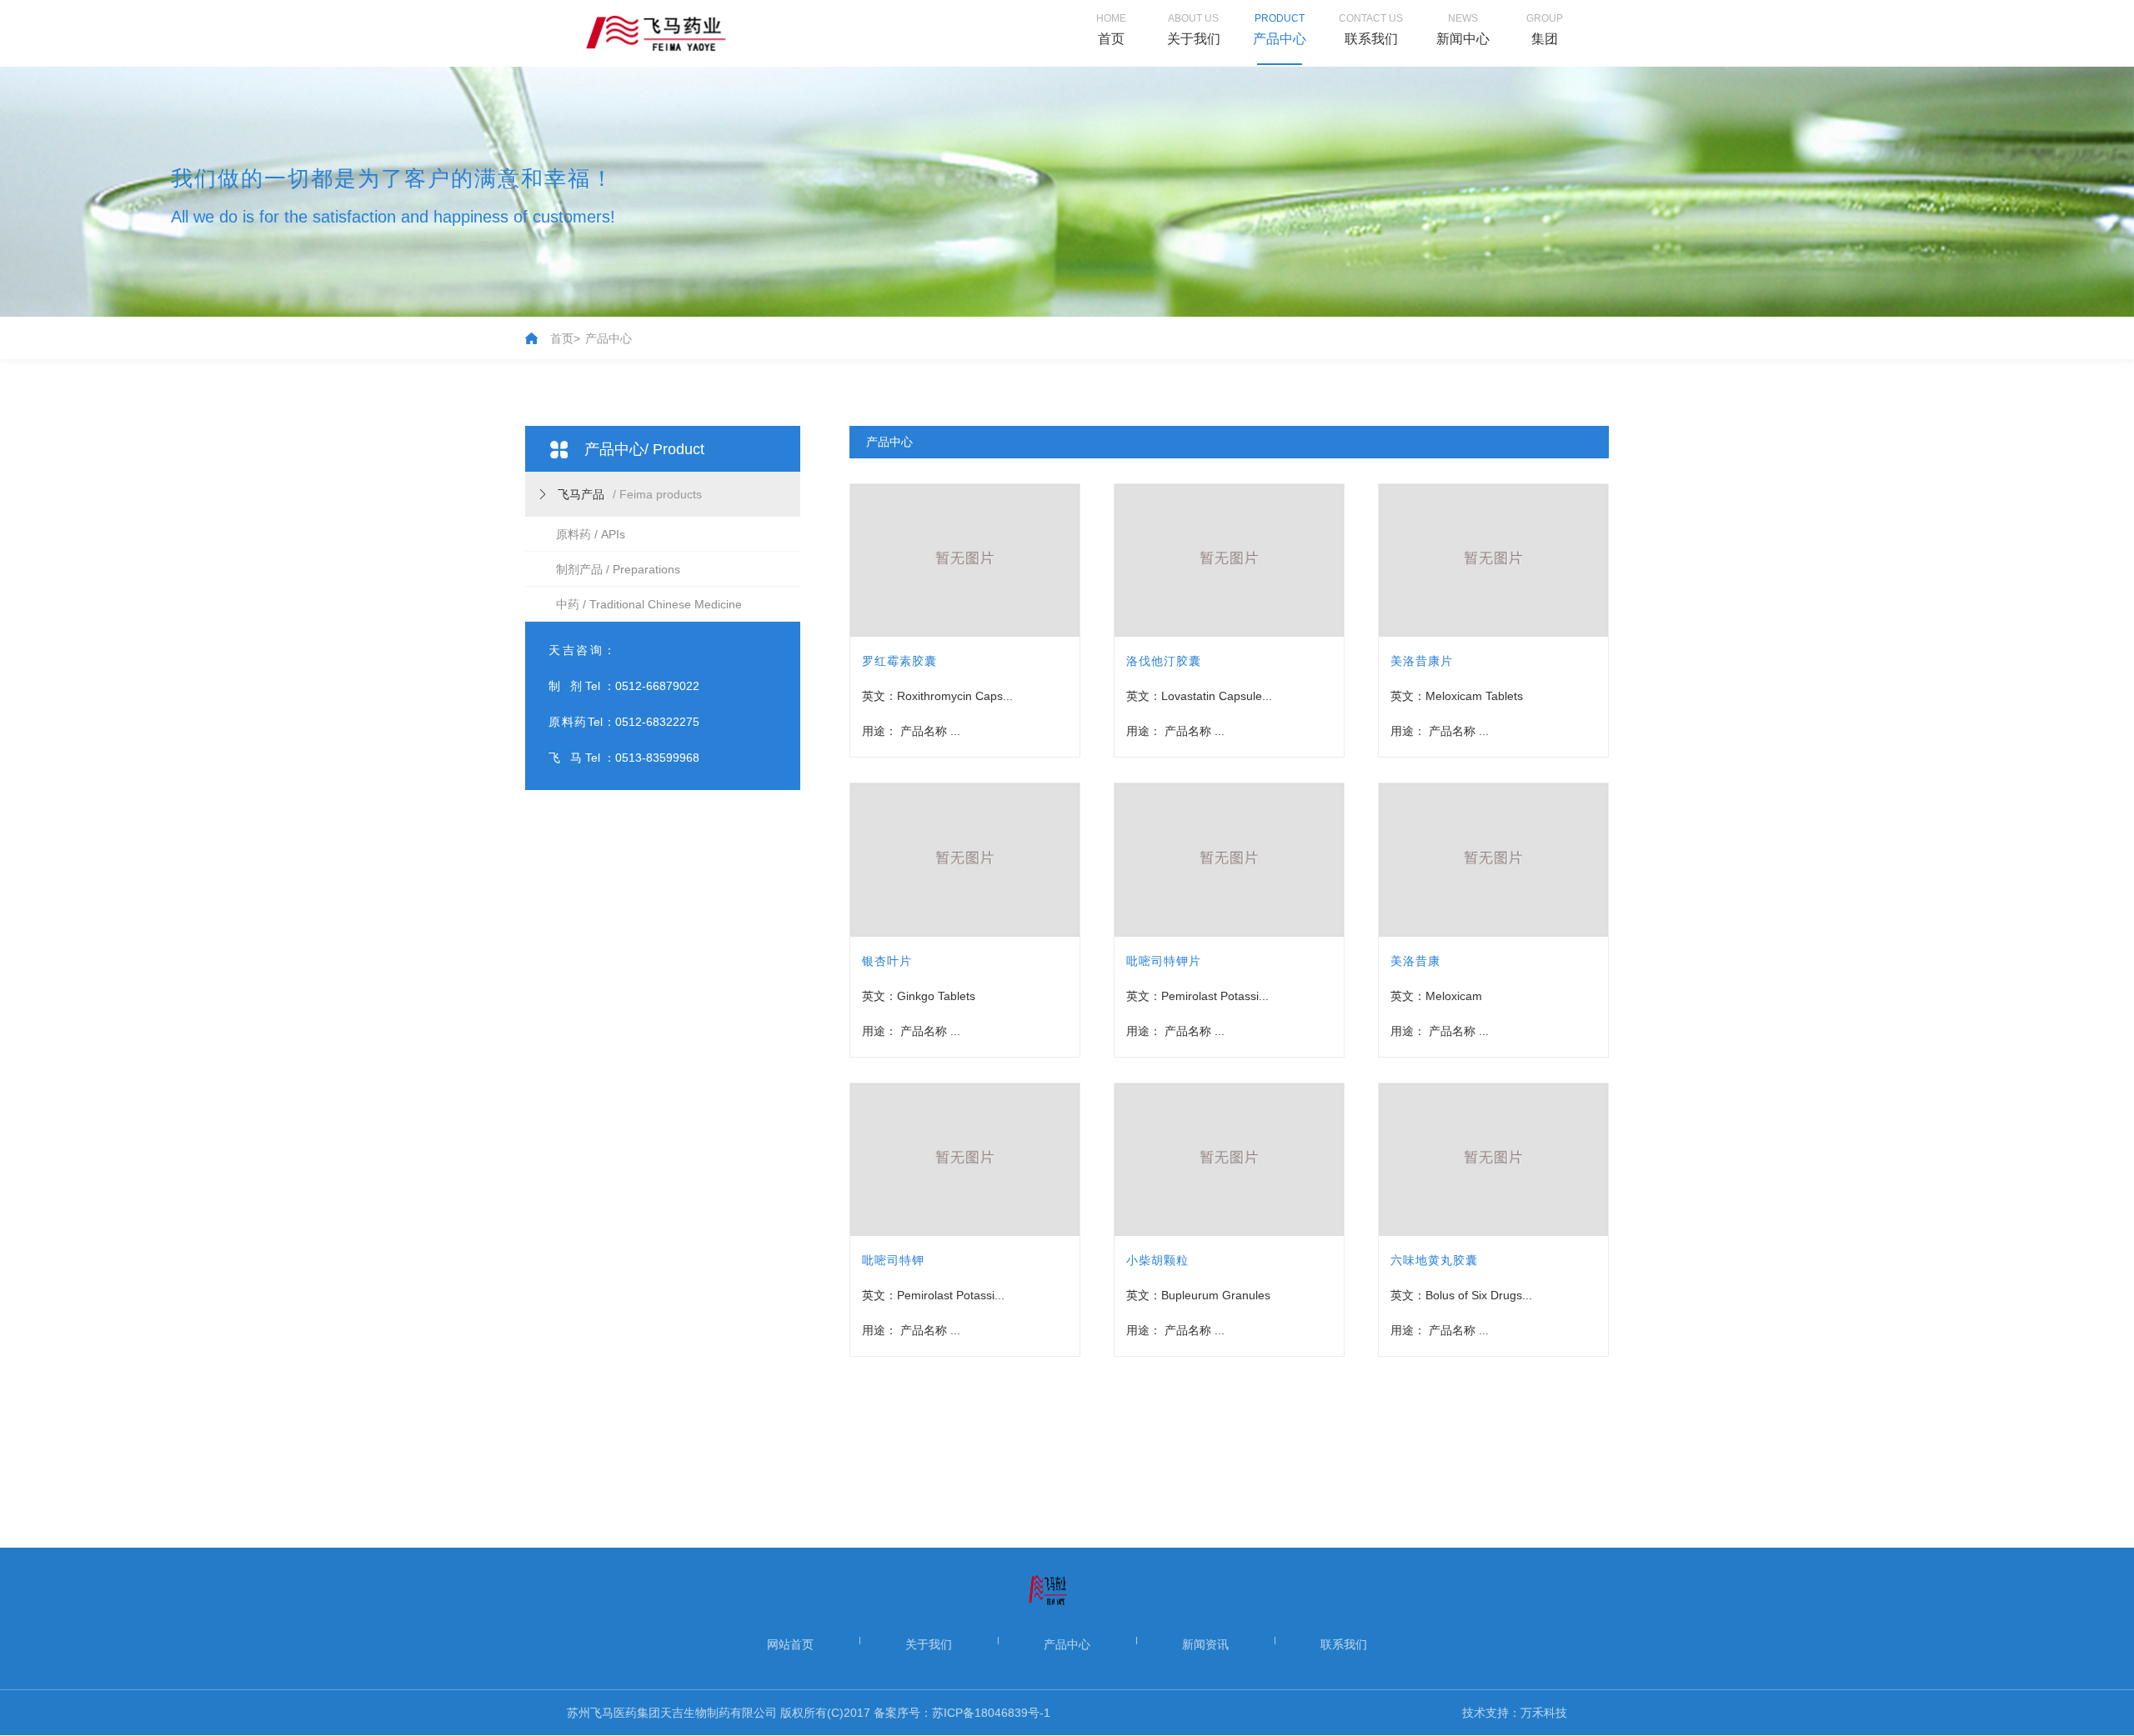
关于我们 (929, 1644)
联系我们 (1344, 1644)
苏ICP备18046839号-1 (991, 1713)
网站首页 (790, 1644)
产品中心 (609, 338)
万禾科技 (1544, 1713)
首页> (565, 338)
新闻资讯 (1205, 1644)
